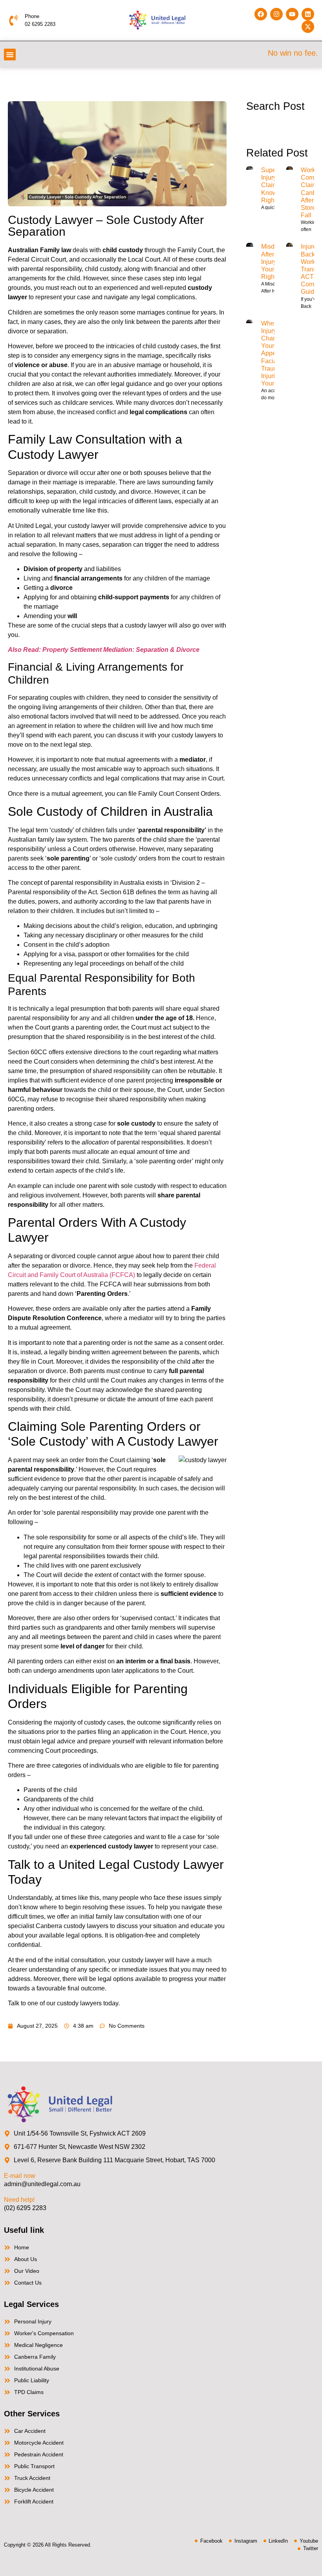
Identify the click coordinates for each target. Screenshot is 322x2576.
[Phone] (13, 20)
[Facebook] (261, 14)
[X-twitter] (308, 27)
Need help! (19, 2200)
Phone (32, 16)
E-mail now (20, 2176)
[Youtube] (292, 14)
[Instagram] (276, 14)
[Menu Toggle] (10, 55)
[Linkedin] (308, 14)
